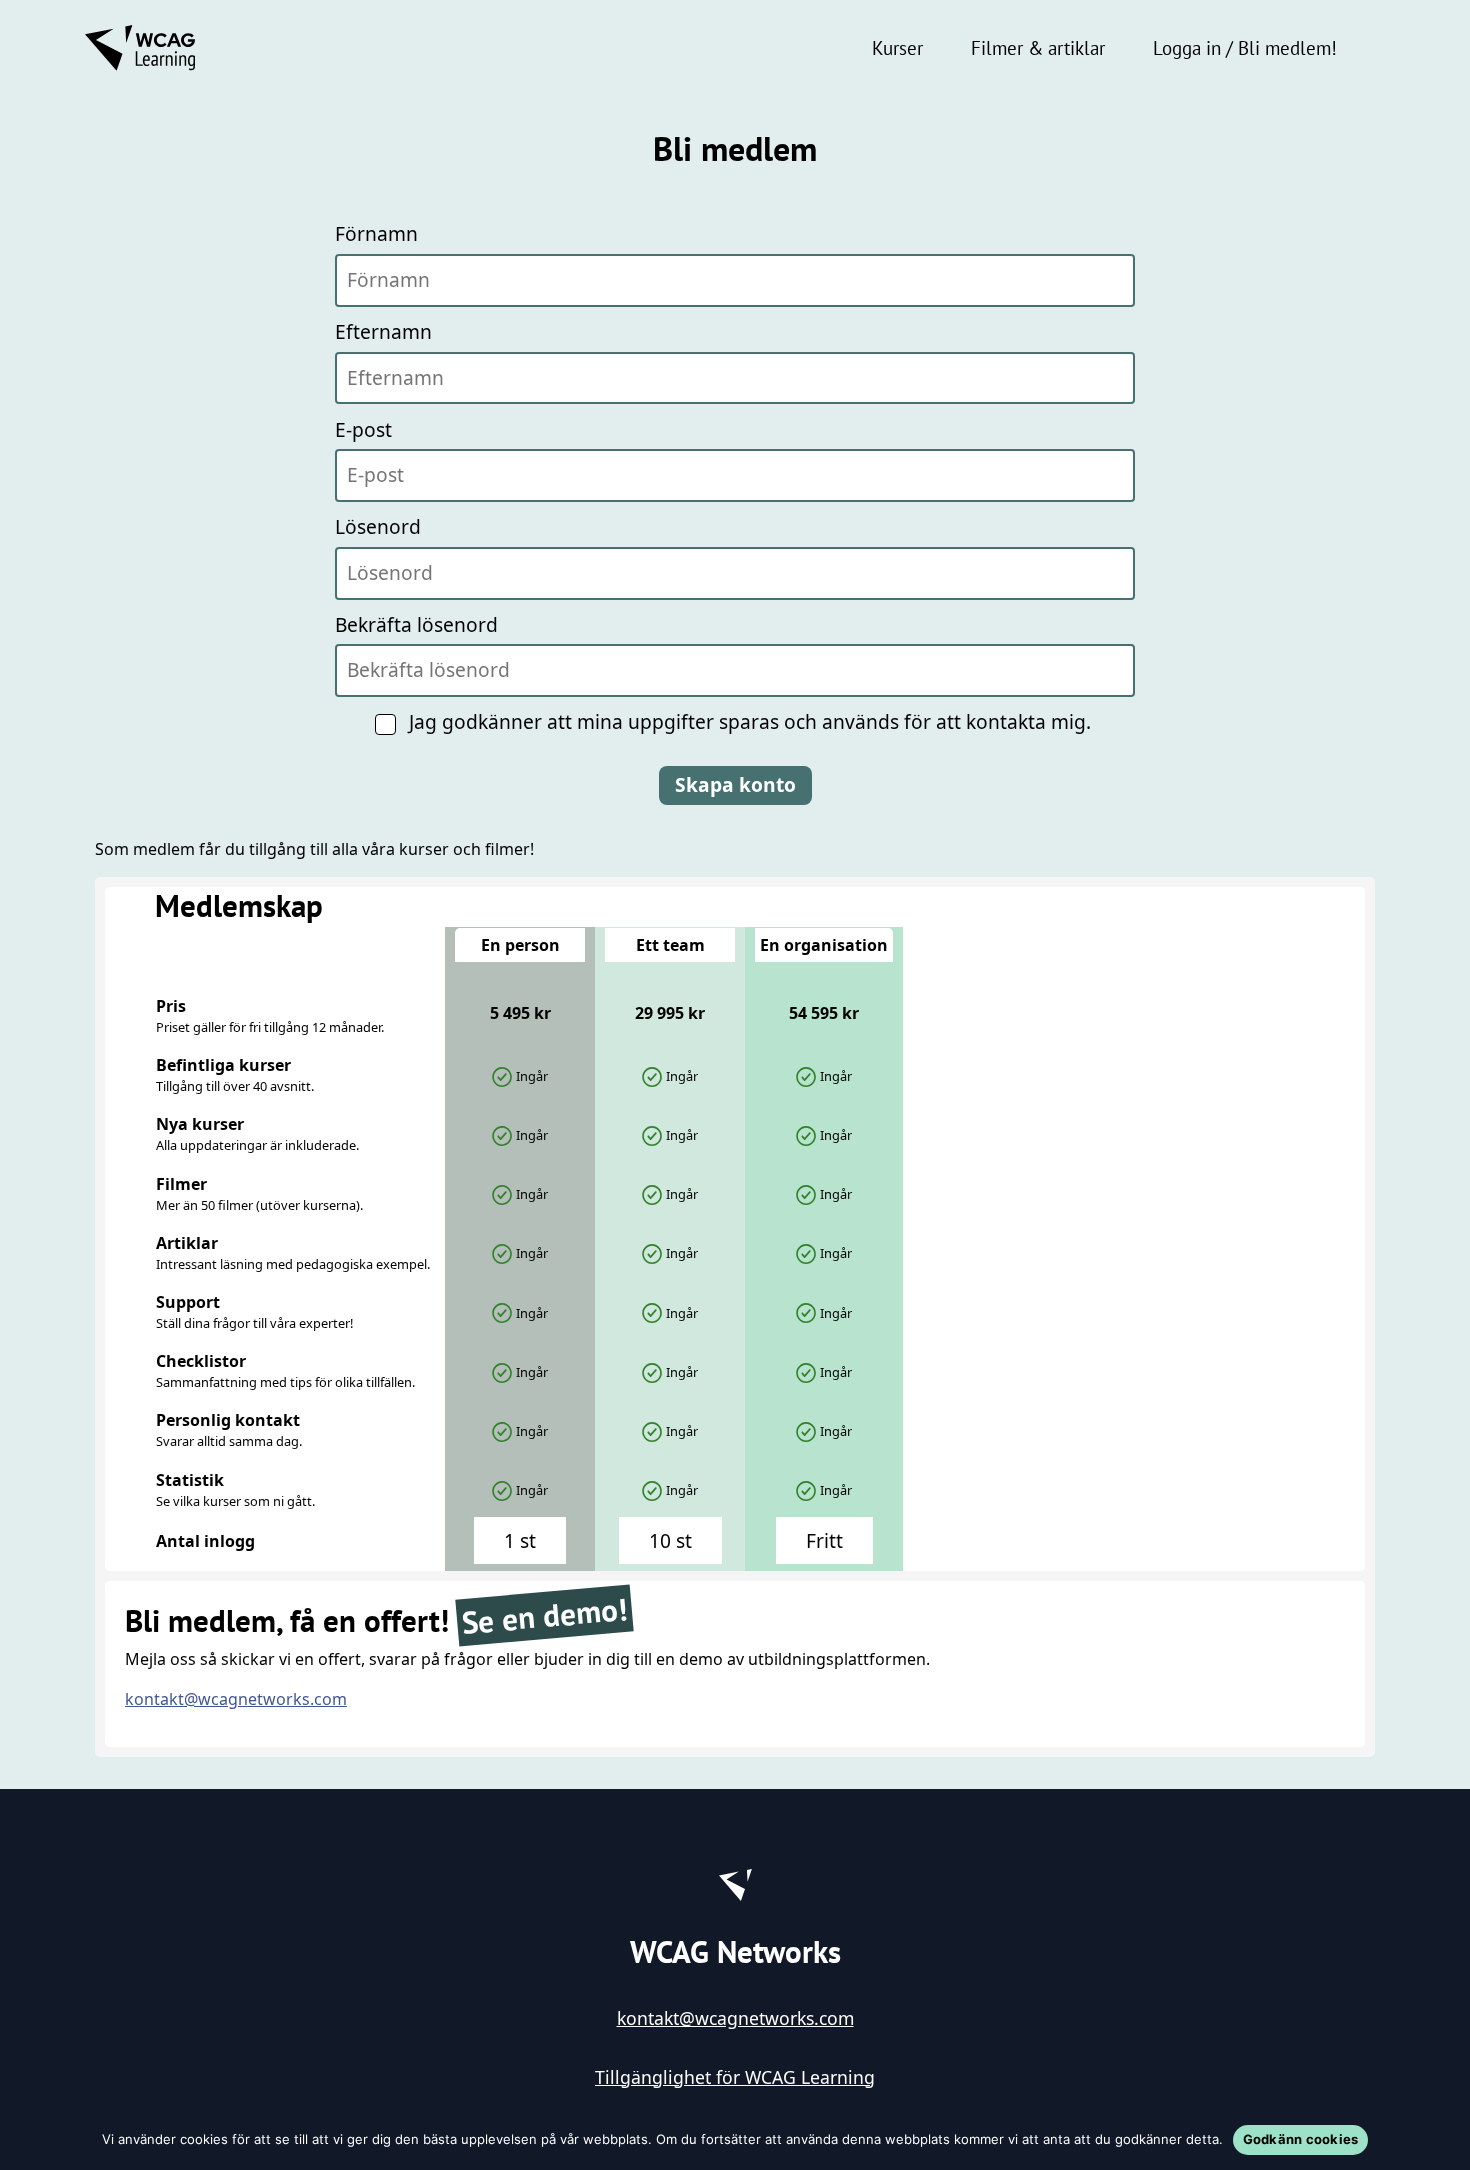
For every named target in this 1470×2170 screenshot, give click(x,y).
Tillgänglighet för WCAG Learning (735, 2077)
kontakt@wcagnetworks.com (236, 1699)
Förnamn (376, 233)
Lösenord (378, 526)
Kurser (897, 47)
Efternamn (383, 331)
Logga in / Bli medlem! (1245, 47)
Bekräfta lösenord (416, 624)
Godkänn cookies (1301, 2139)
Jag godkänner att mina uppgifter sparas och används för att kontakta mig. (750, 721)
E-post (363, 429)
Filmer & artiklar (1038, 47)
